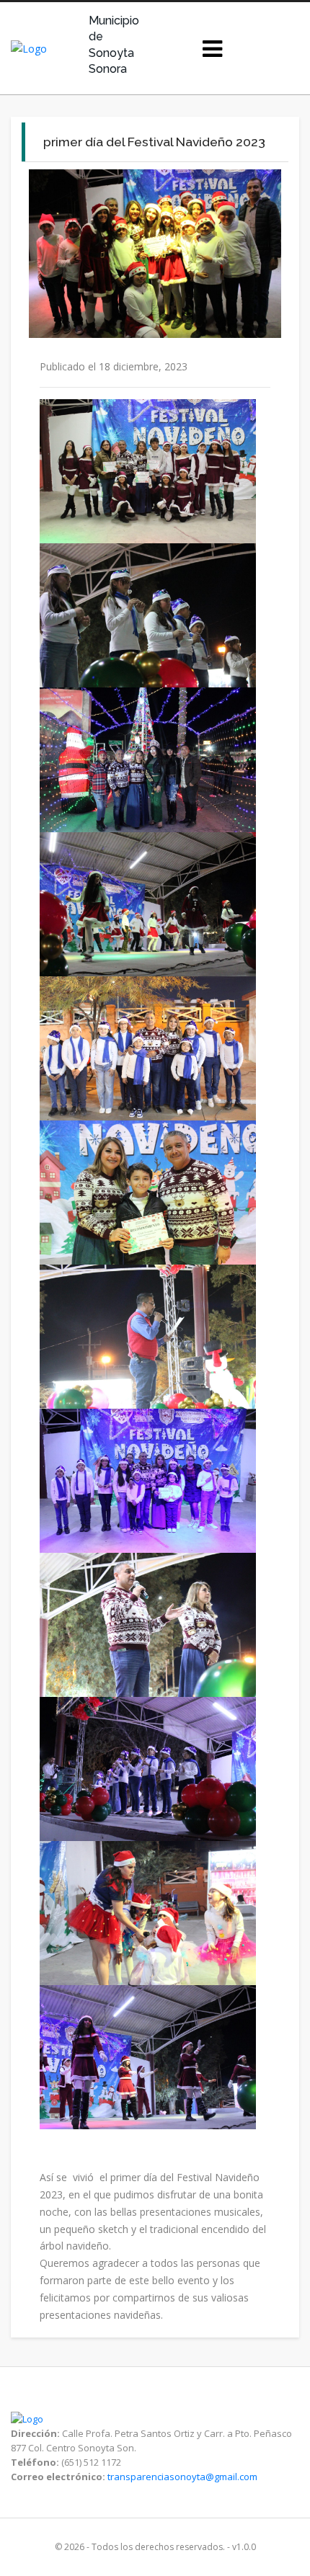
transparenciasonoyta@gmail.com (182, 2477)
